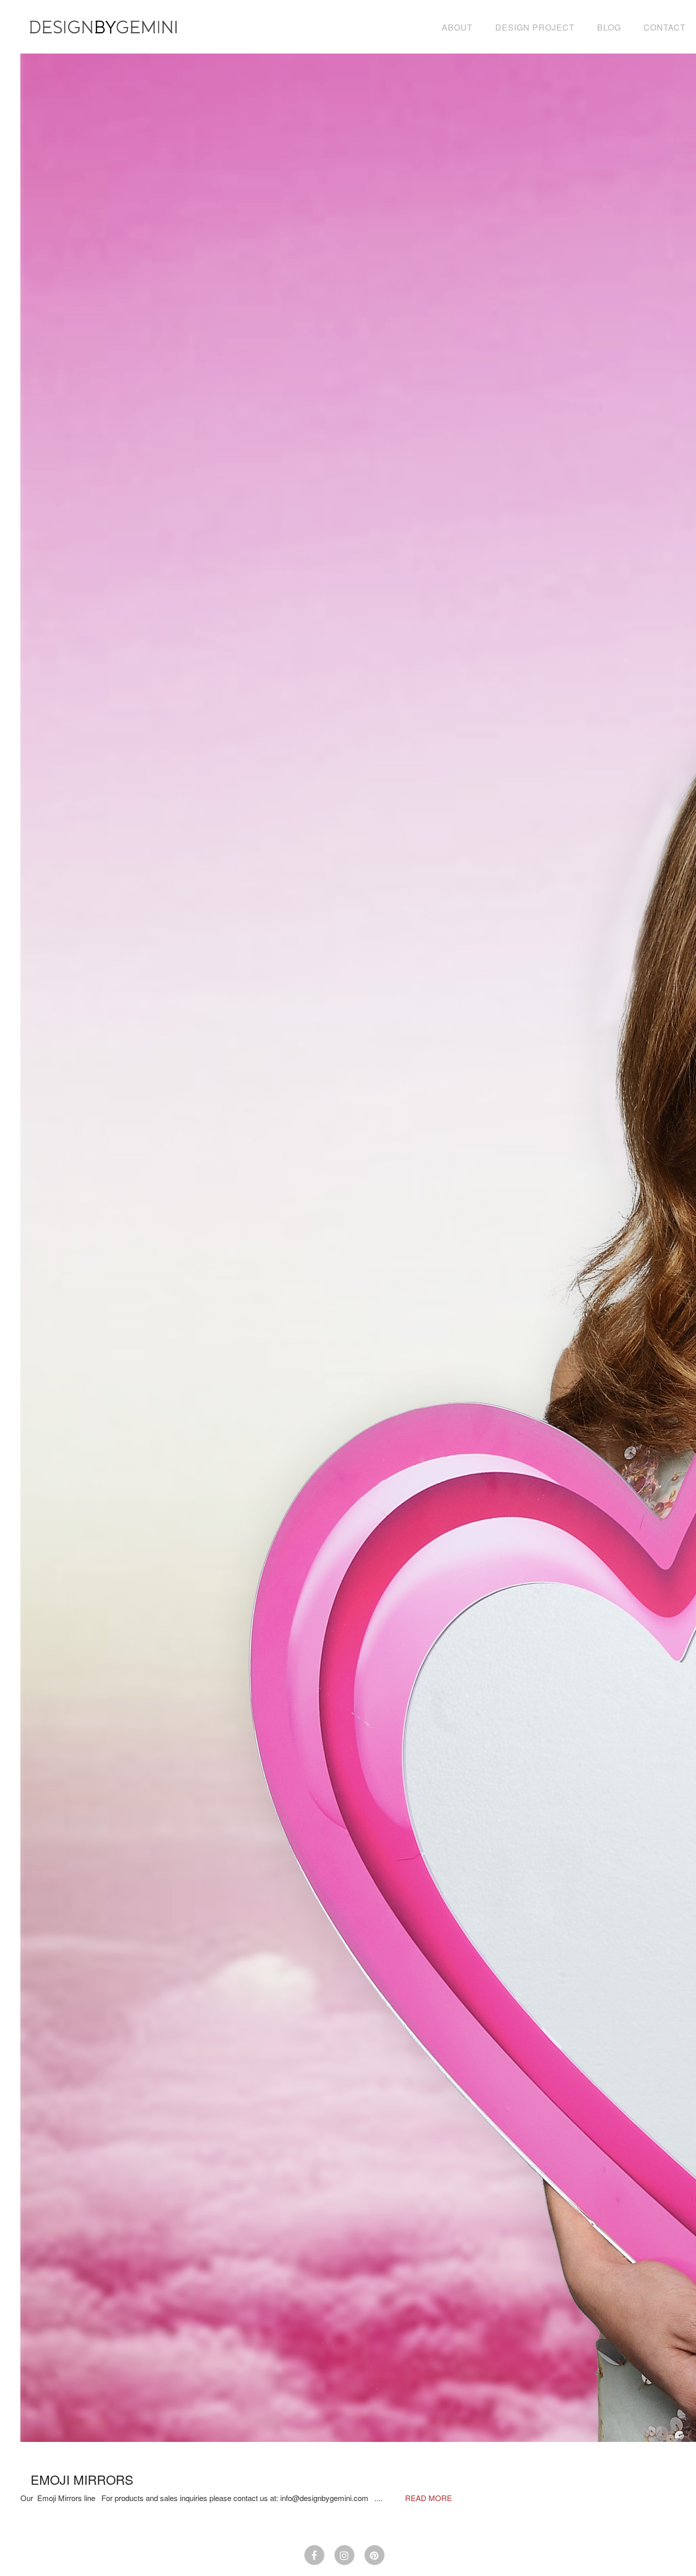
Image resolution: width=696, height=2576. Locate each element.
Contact (665, 27)
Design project (535, 27)
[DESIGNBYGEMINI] (104, 27)
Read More (429, 2498)
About (457, 27)
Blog (609, 27)
